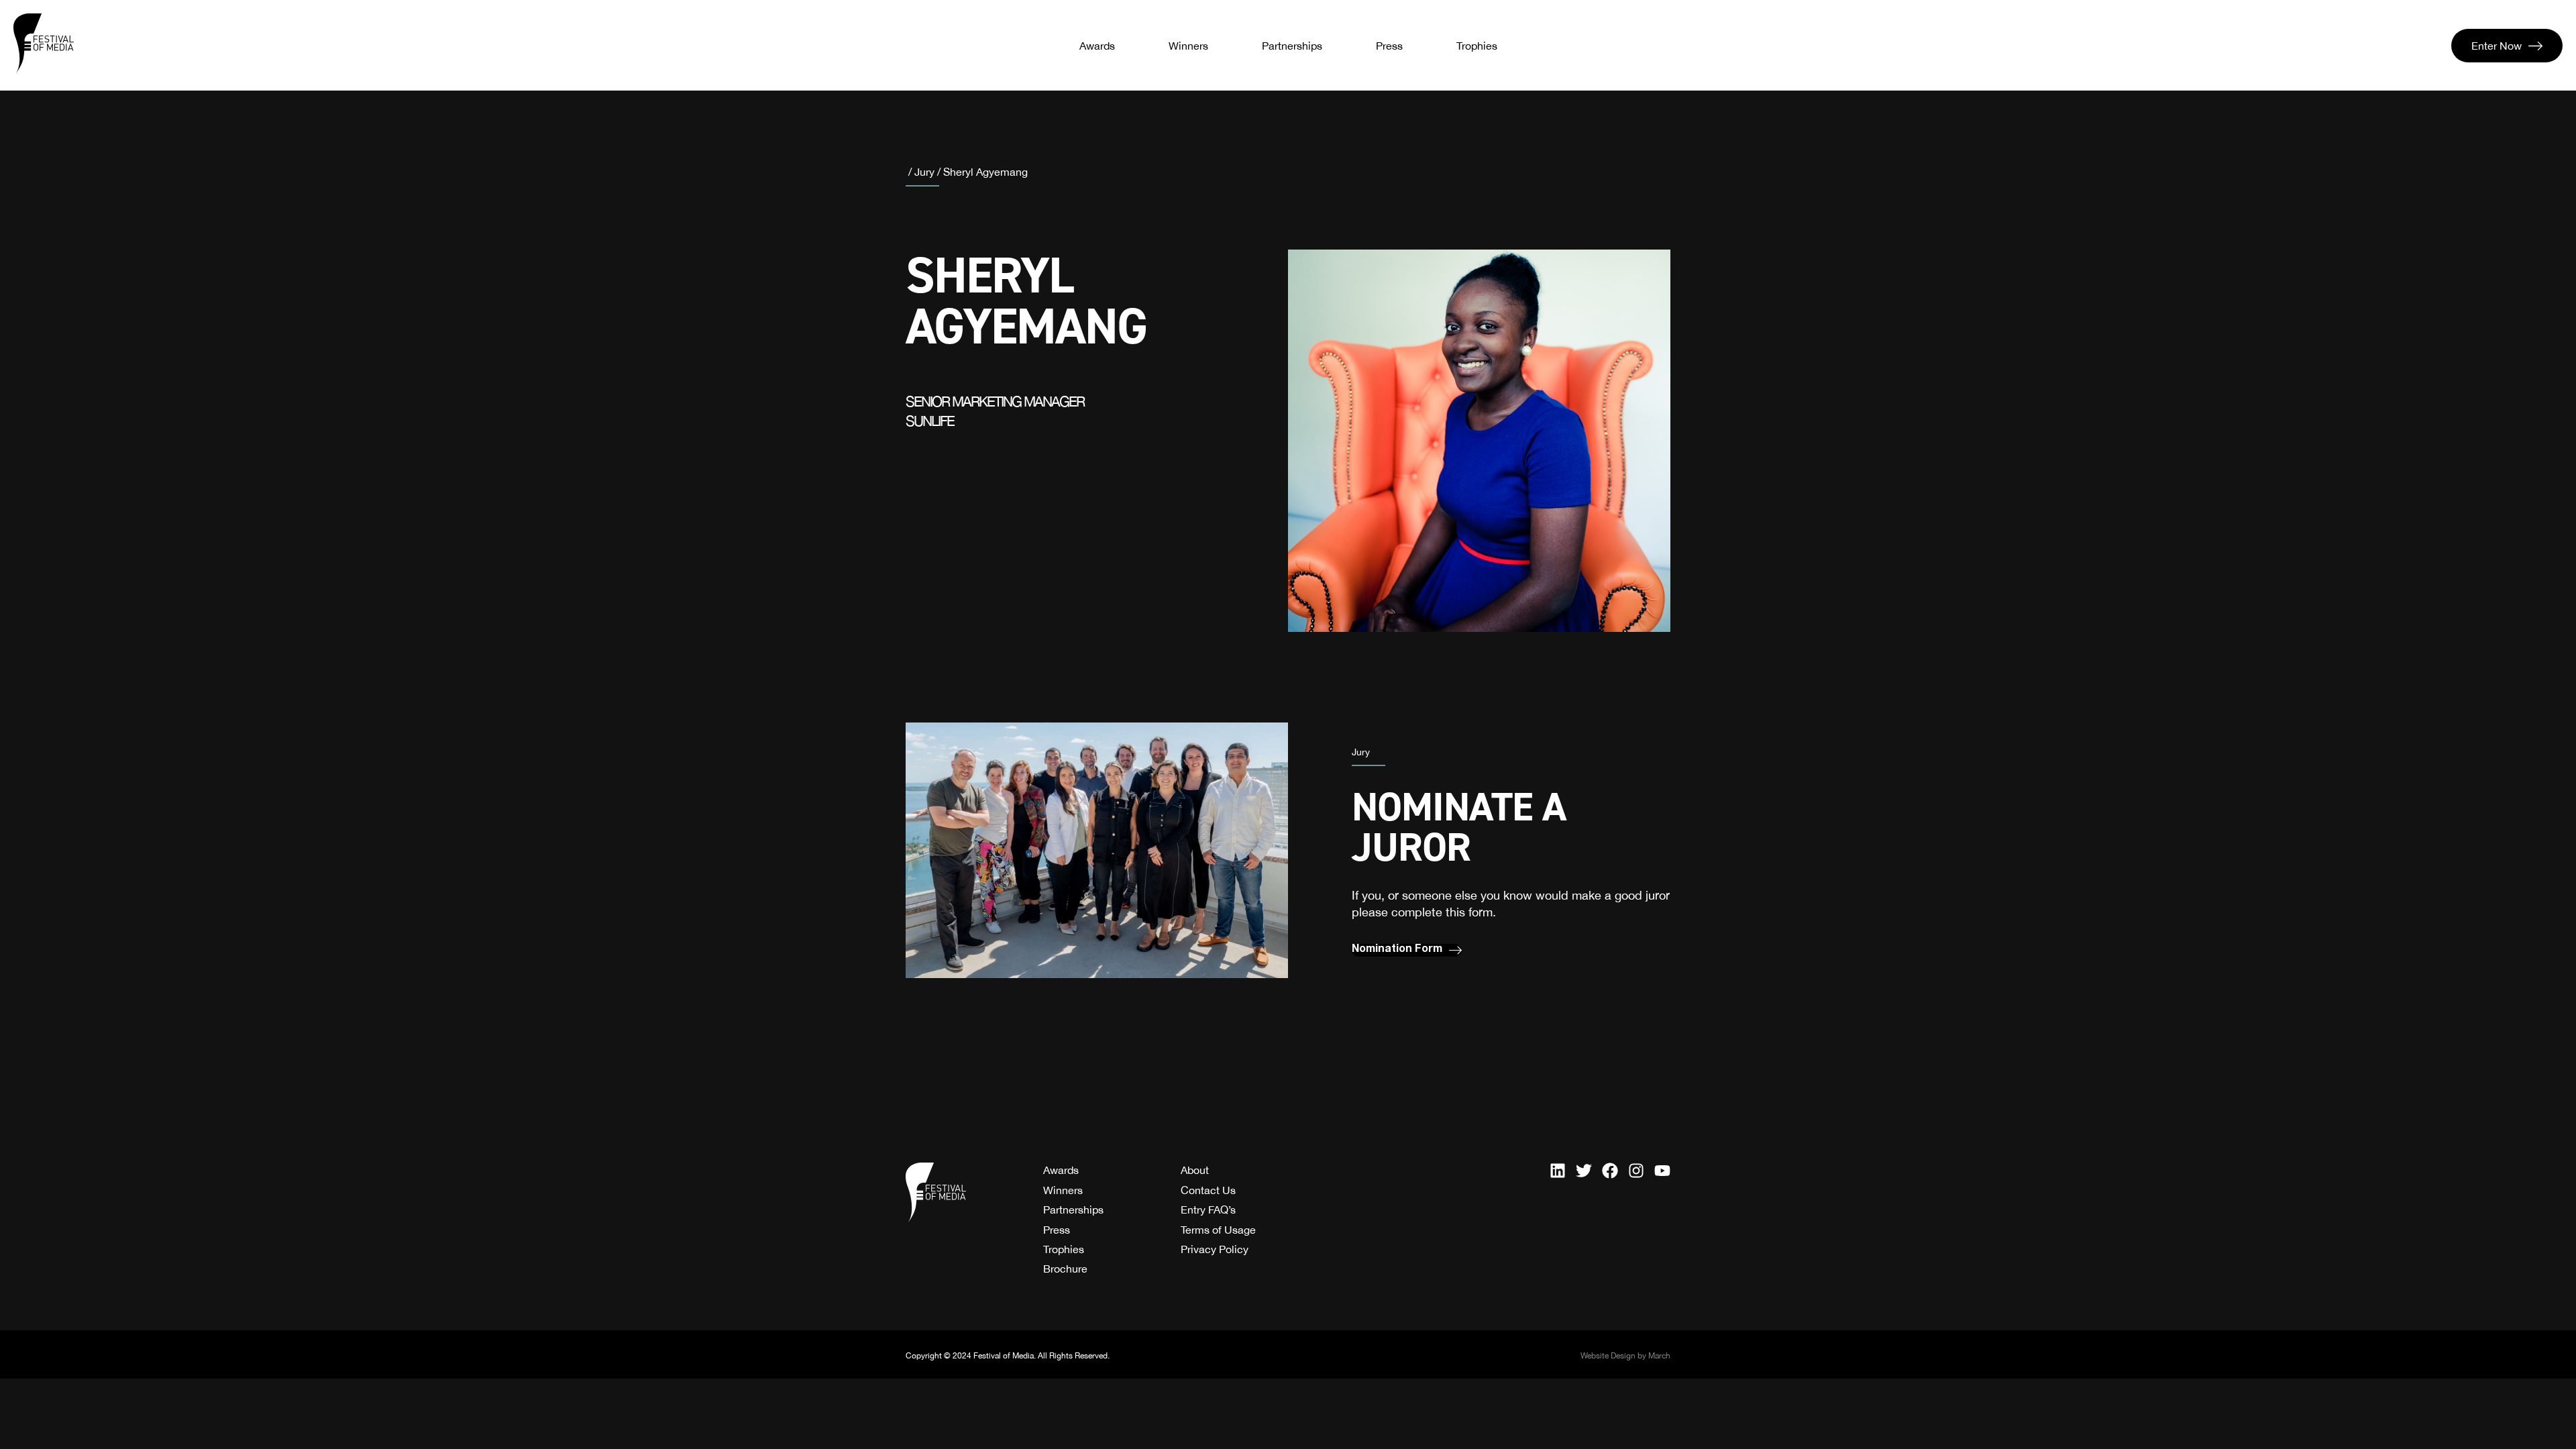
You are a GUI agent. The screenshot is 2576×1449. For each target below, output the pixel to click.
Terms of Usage (1218, 1230)
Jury (924, 172)
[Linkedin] (1558, 1171)
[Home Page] (44, 44)
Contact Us (1208, 1190)
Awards (1097, 46)
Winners (1188, 46)
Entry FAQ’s (1208, 1210)
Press (1389, 46)
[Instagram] (1636, 1171)
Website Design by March (1625, 1356)
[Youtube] (1662, 1171)
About (1195, 1170)
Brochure (1065, 1269)
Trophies (1477, 46)
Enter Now (2497, 46)
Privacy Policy (1215, 1249)
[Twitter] (1584, 1171)
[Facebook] (1610, 1171)
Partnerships (1292, 46)
